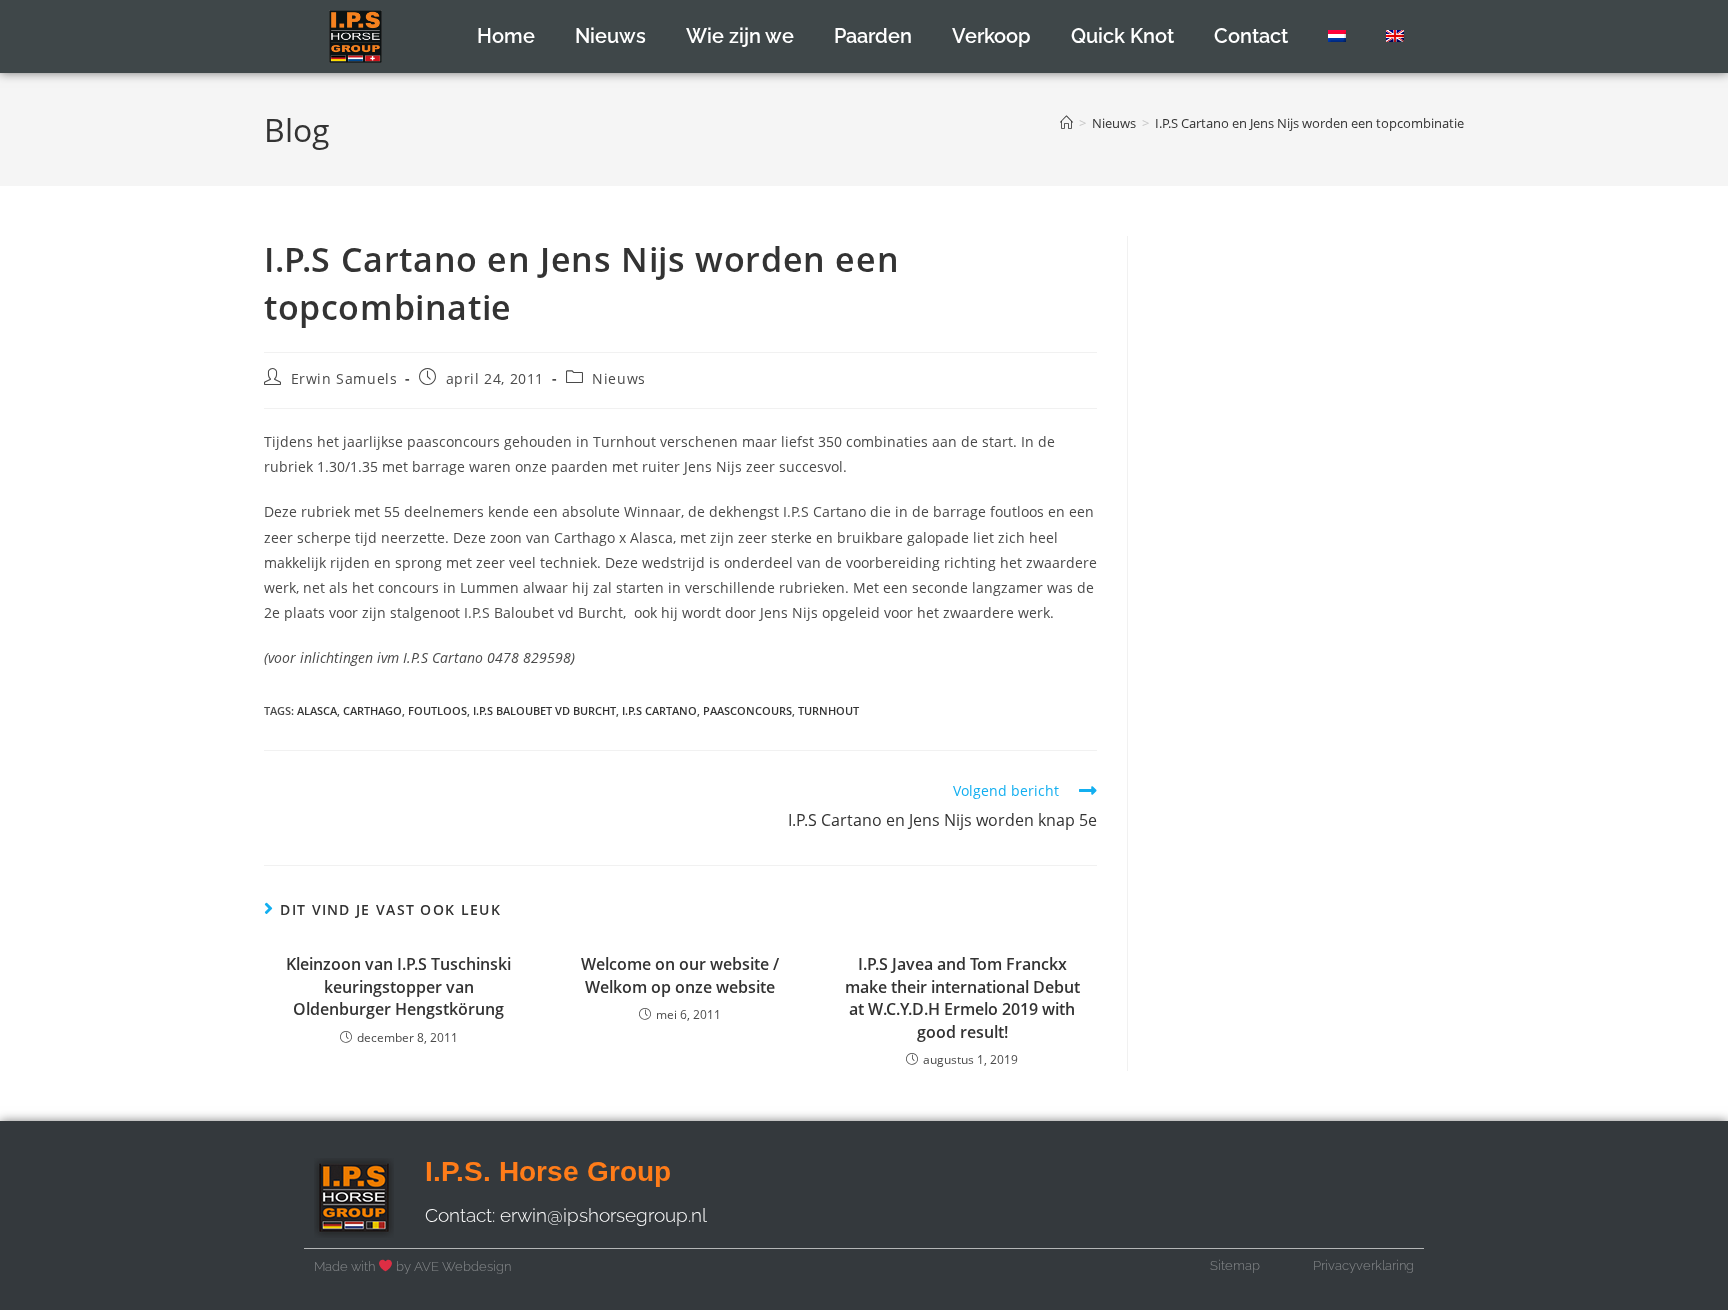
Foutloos (437, 710)
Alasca (317, 710)
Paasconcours (747, 710)
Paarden (873, 36)
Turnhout (828, 710)
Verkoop (991, 36)
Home (506, 36)
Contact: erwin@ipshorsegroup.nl (566, 1215)
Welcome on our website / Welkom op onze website (680, 975)
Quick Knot (1122, 36)
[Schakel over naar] (1337, 36)
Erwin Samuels (344, 378)
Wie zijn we (740, 36)
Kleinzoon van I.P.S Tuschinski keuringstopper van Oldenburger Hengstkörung (398, 986)
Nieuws (610, 36)
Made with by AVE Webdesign (412, 1266)
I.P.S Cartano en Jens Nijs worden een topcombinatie (1309, 123)
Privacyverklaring (1363, 1265)
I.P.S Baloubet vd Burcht (544, 710)
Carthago (372, 710)
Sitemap (1235, 1265)
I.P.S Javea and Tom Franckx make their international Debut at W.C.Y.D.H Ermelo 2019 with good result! (962, 997)
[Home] (1066, 123)
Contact (1251, 36)
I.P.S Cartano (659, 710)
